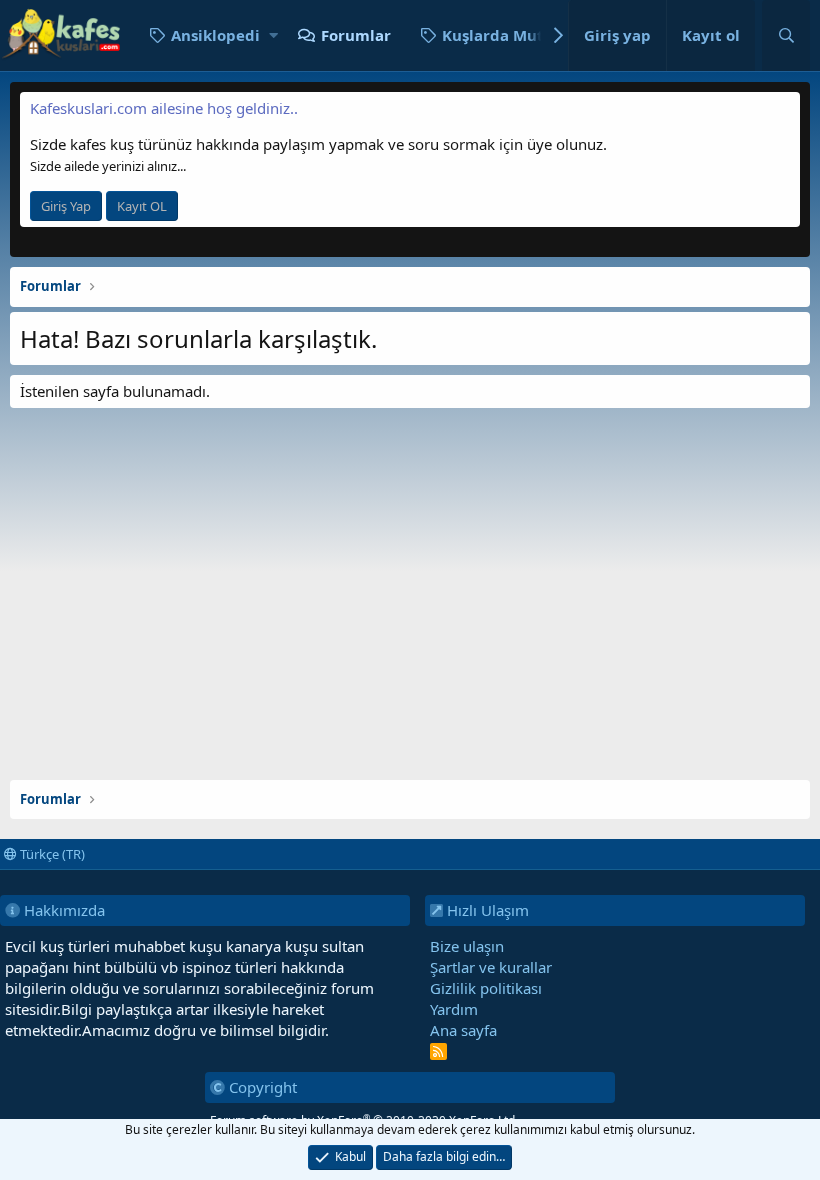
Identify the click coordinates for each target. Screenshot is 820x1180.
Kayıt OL (142, 206)
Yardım (454, 1009)
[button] (273, 35)
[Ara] (786, 35)
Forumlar (356, 35)
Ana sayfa (463, 1030)
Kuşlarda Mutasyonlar (525, 35)
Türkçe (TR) (51, 854)
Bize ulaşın (467, 946)
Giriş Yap (66, 206)
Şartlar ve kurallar (491, 967)
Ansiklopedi (215, 35)
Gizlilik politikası (486, 988)
